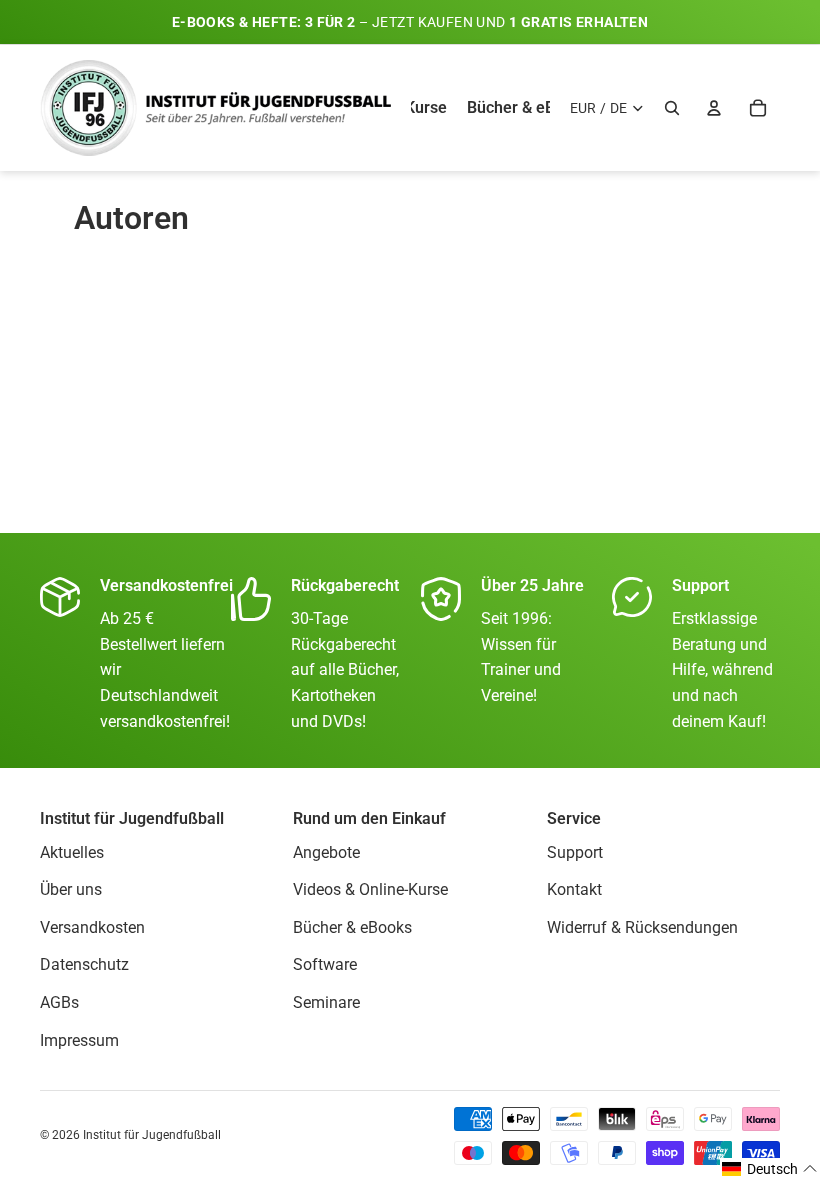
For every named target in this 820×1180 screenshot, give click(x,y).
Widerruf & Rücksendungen (642, 927)
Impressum (79, 1039)
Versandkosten (92, 927)
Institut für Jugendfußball (152, 1135)
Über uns (71, 889)
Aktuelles (72, 851)
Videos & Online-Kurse (370, 889)
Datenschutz (84, 964)
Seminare (326, 1002)
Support (575, 851)
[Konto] (714, 108)
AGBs (59, 1002)
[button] (770, 1169)
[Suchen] (672, 108)
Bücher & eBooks (352, 927)
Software (325, 964)
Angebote (326, 851)
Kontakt (574, 889)
